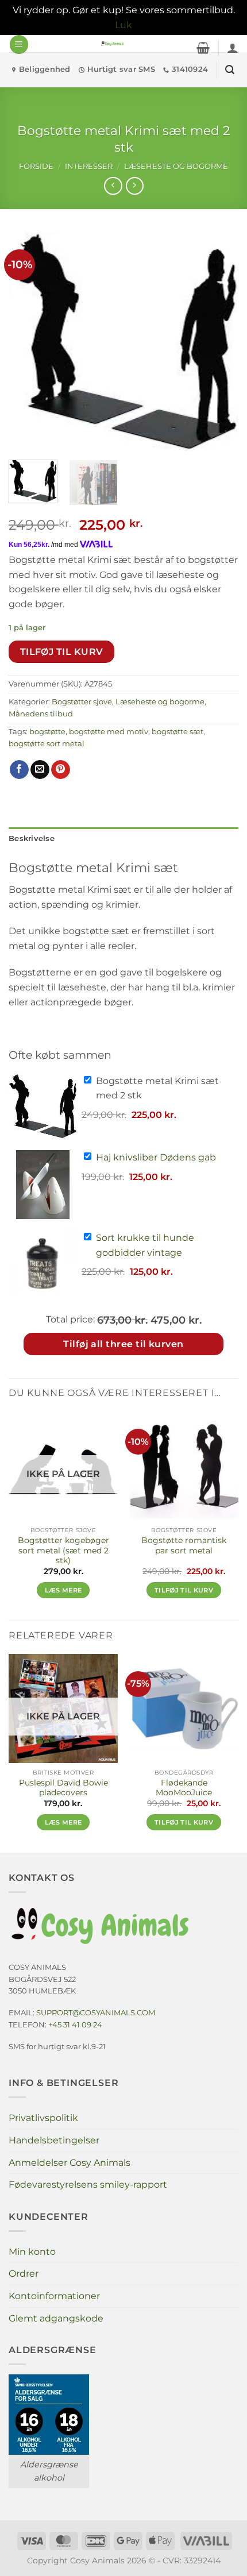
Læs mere (63, 1590)
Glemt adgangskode (56, 2318)
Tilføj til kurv (62, 652)
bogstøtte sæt (177, 732)
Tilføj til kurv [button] (184, 1590)
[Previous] (28, 341)
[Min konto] (233, 48)
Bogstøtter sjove (82, 702)
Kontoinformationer (54, 2296)
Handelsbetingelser (54, 2140)
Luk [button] (123, 25)
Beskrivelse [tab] (32, 838)
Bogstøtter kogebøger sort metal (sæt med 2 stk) (63, 1550)
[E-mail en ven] (40, 770)
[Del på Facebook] (19, 770)
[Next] (219, 341)
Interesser (89, 166)
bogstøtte (47, 732)
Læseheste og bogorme (176, 166)
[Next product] (113, 186)
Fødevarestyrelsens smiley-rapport (88, 2184)
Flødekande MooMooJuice (184, 1788)
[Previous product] (135, 186)
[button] (19, 45)
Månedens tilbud (41, 714)
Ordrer (24, 2274)
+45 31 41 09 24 (75, 2024)
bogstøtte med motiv (109, 732)
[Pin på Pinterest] (61, 770)
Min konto (32, 2252)
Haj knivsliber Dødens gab (156, 1157)
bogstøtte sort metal (47, 744)
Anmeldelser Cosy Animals (70, 2163)
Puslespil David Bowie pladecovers (63, 1788)
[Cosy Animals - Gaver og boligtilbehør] (113, 44)
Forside (36, 166)
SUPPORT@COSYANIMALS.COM (96, 2012)
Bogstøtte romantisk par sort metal (184, 1545)
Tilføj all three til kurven (123, 1344)
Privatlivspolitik (43, 2118)
